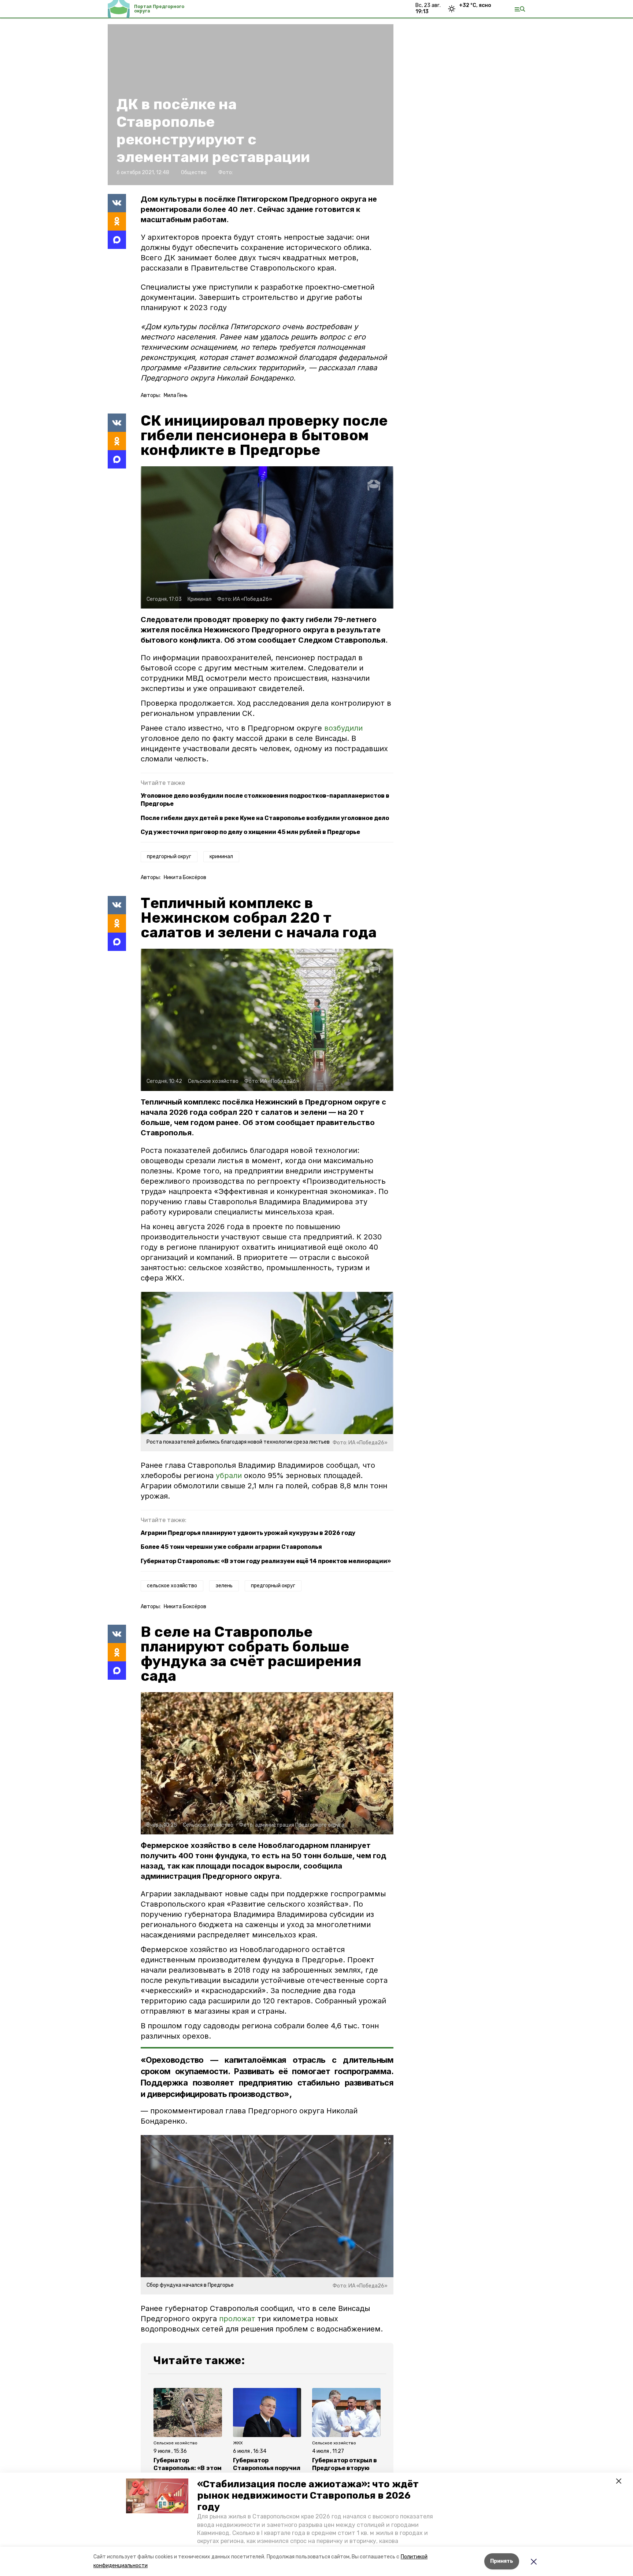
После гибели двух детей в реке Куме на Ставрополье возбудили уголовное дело (265, 818)
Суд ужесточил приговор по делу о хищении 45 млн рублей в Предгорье (250, 832)
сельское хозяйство (172, 1586)
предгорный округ (169, 857)
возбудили (343, 728)
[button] (157, 2496)
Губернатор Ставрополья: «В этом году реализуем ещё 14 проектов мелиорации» (266, 1561)
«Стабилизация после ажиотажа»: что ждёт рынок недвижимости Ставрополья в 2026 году (308, 2496)
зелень (224, 1586)
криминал (221, 857)
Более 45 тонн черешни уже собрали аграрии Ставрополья (231, 1547)
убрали (229, 1476)
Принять (502, 2561)
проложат (237, 2319)
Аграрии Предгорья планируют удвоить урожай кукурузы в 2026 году (248, 1533)
